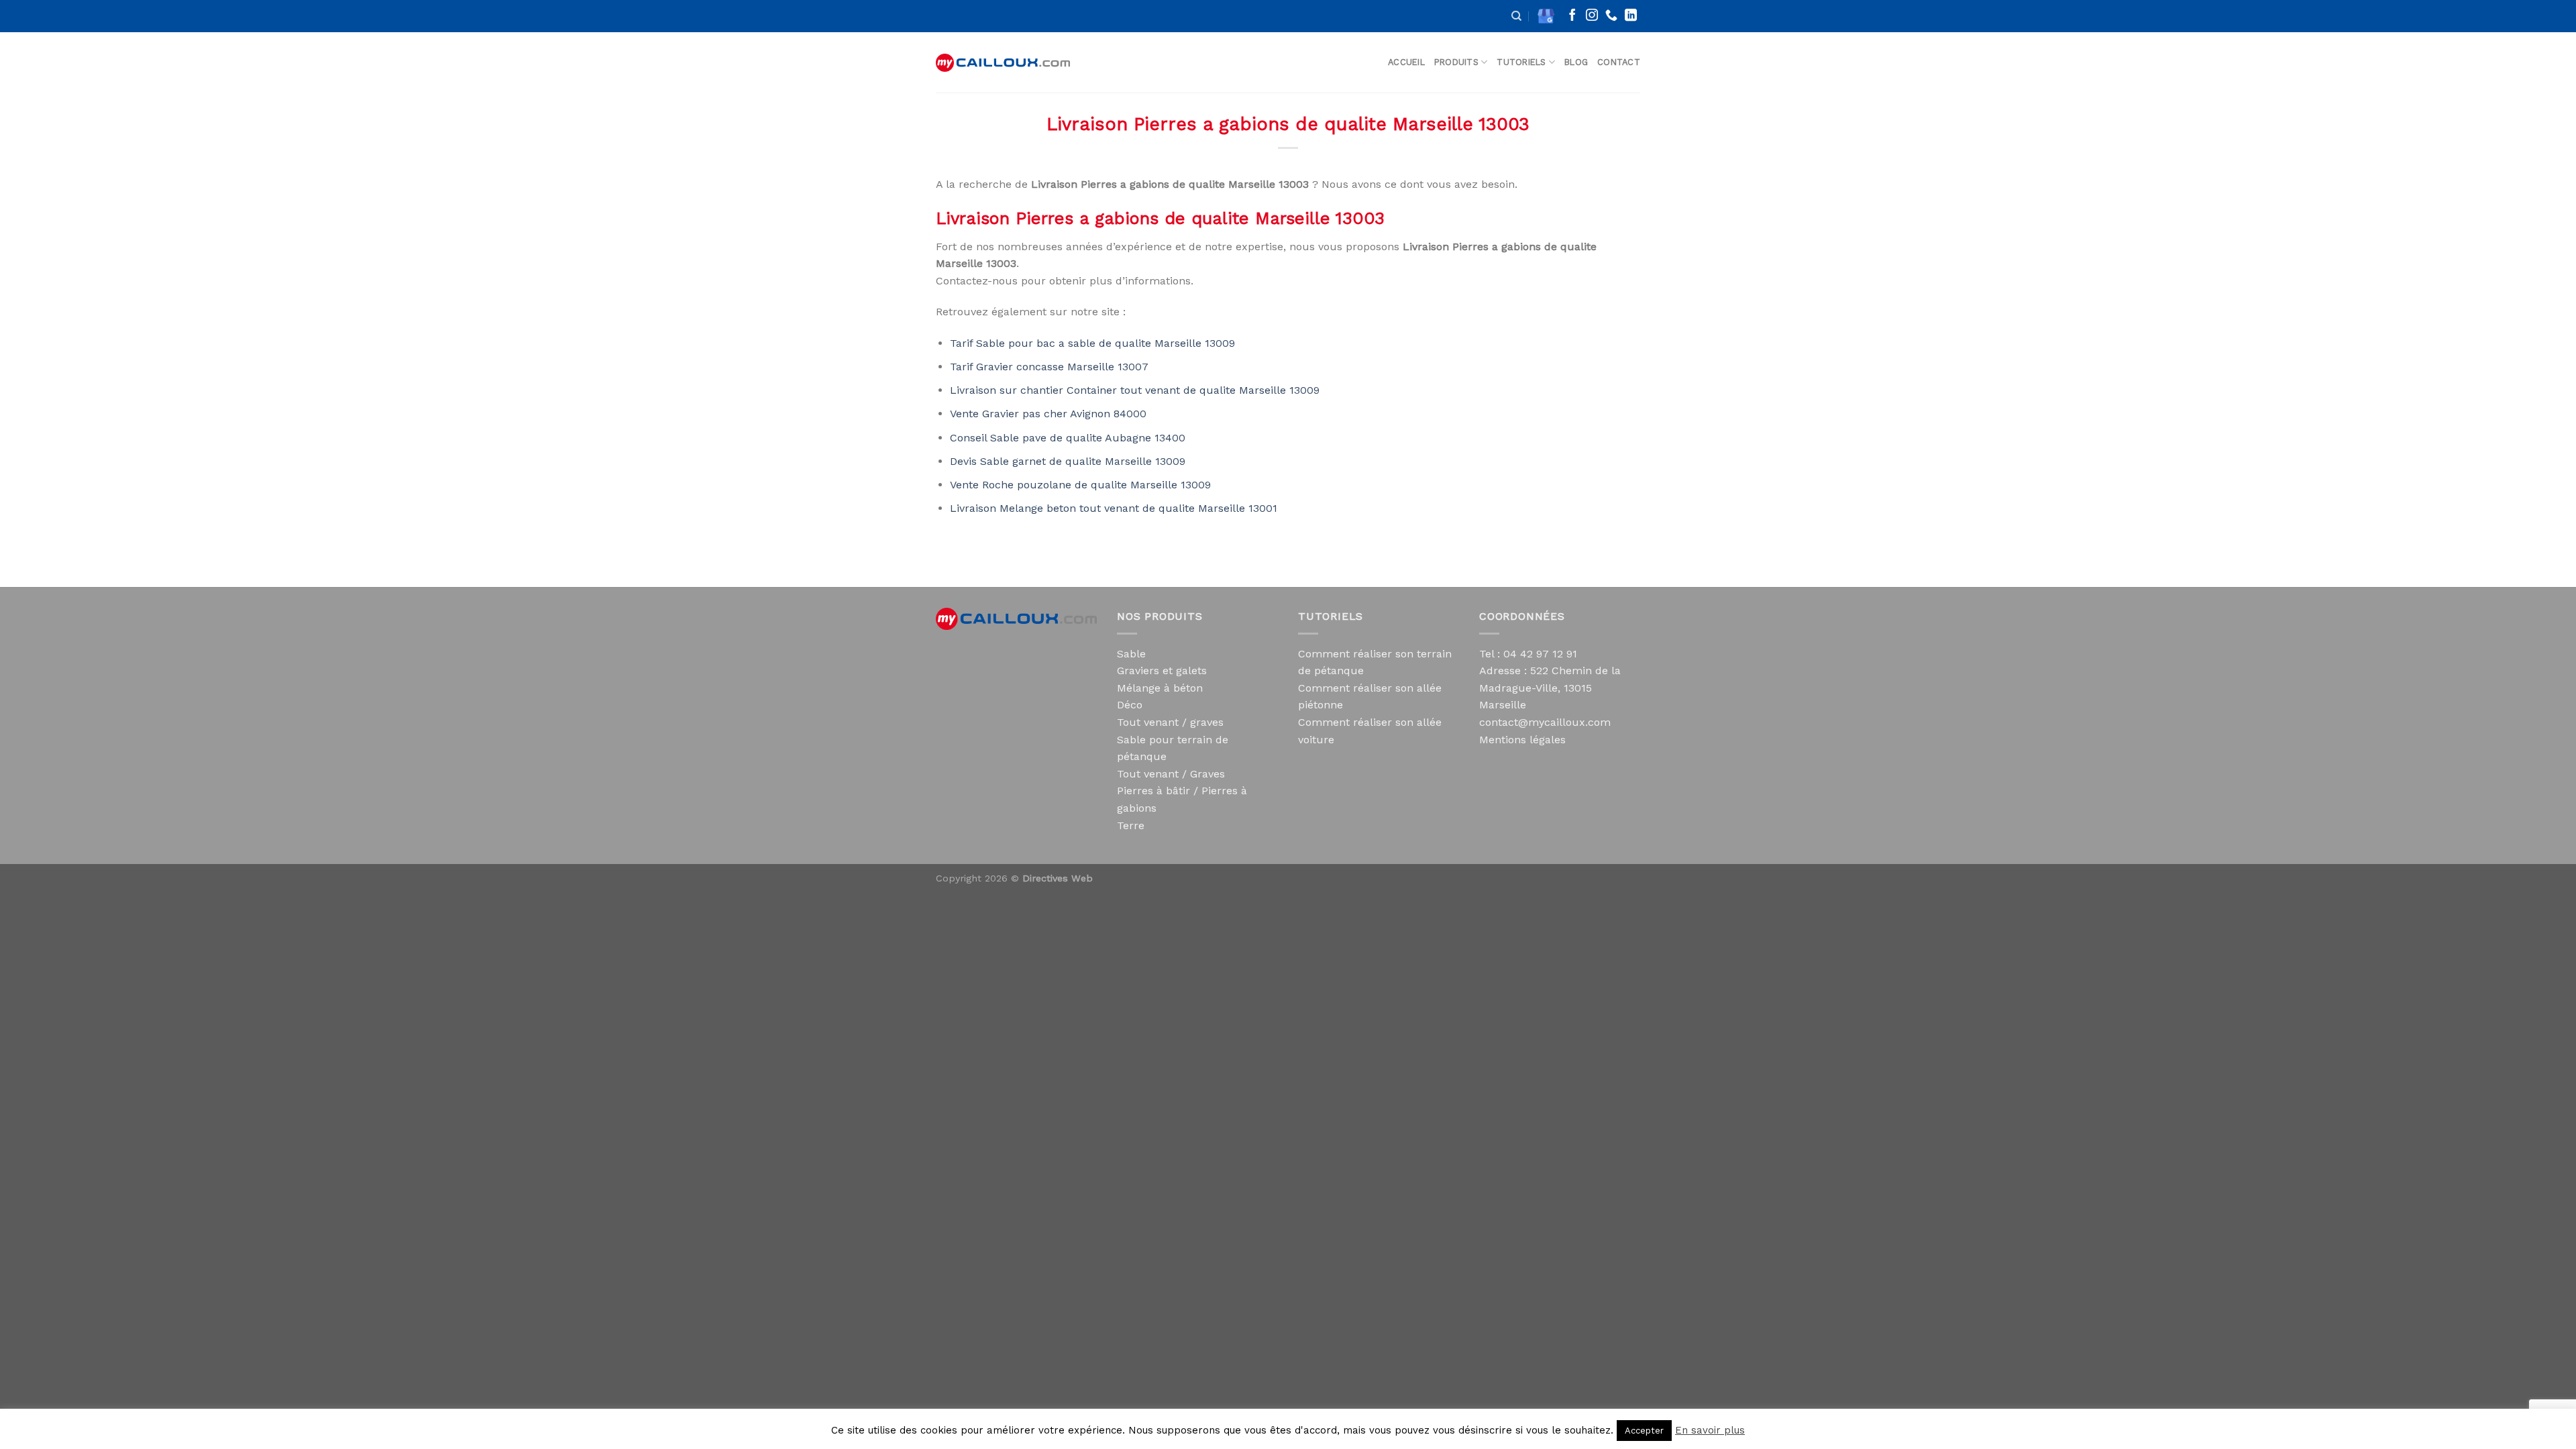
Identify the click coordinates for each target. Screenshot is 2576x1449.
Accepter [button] (1644, 1431)
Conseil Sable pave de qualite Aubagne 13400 (1068, 438)
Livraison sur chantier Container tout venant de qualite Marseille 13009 (1135, 390)
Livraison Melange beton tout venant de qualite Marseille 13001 (1114, 508)
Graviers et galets (1162, 670)
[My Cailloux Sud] (1003, 63)
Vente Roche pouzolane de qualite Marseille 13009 (1080, 485)
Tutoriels (1521, 62)
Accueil (1406, 62)
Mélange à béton (1160, 688)
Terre (1131, 825)
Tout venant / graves (1170, 722)
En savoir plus (1710, 1430)
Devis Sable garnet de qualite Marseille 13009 (1068, 461)
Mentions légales (1522, 740)
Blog (1576, 62)
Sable (1131, 654)
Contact (1619, 62)
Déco (1130, 705)
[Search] (1516, 16)
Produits (1456, 62)
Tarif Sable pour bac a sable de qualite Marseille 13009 (1092, 343)
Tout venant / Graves (1171, 774)
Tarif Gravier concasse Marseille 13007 (1049, 367)
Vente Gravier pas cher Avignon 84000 (1048, 414)
